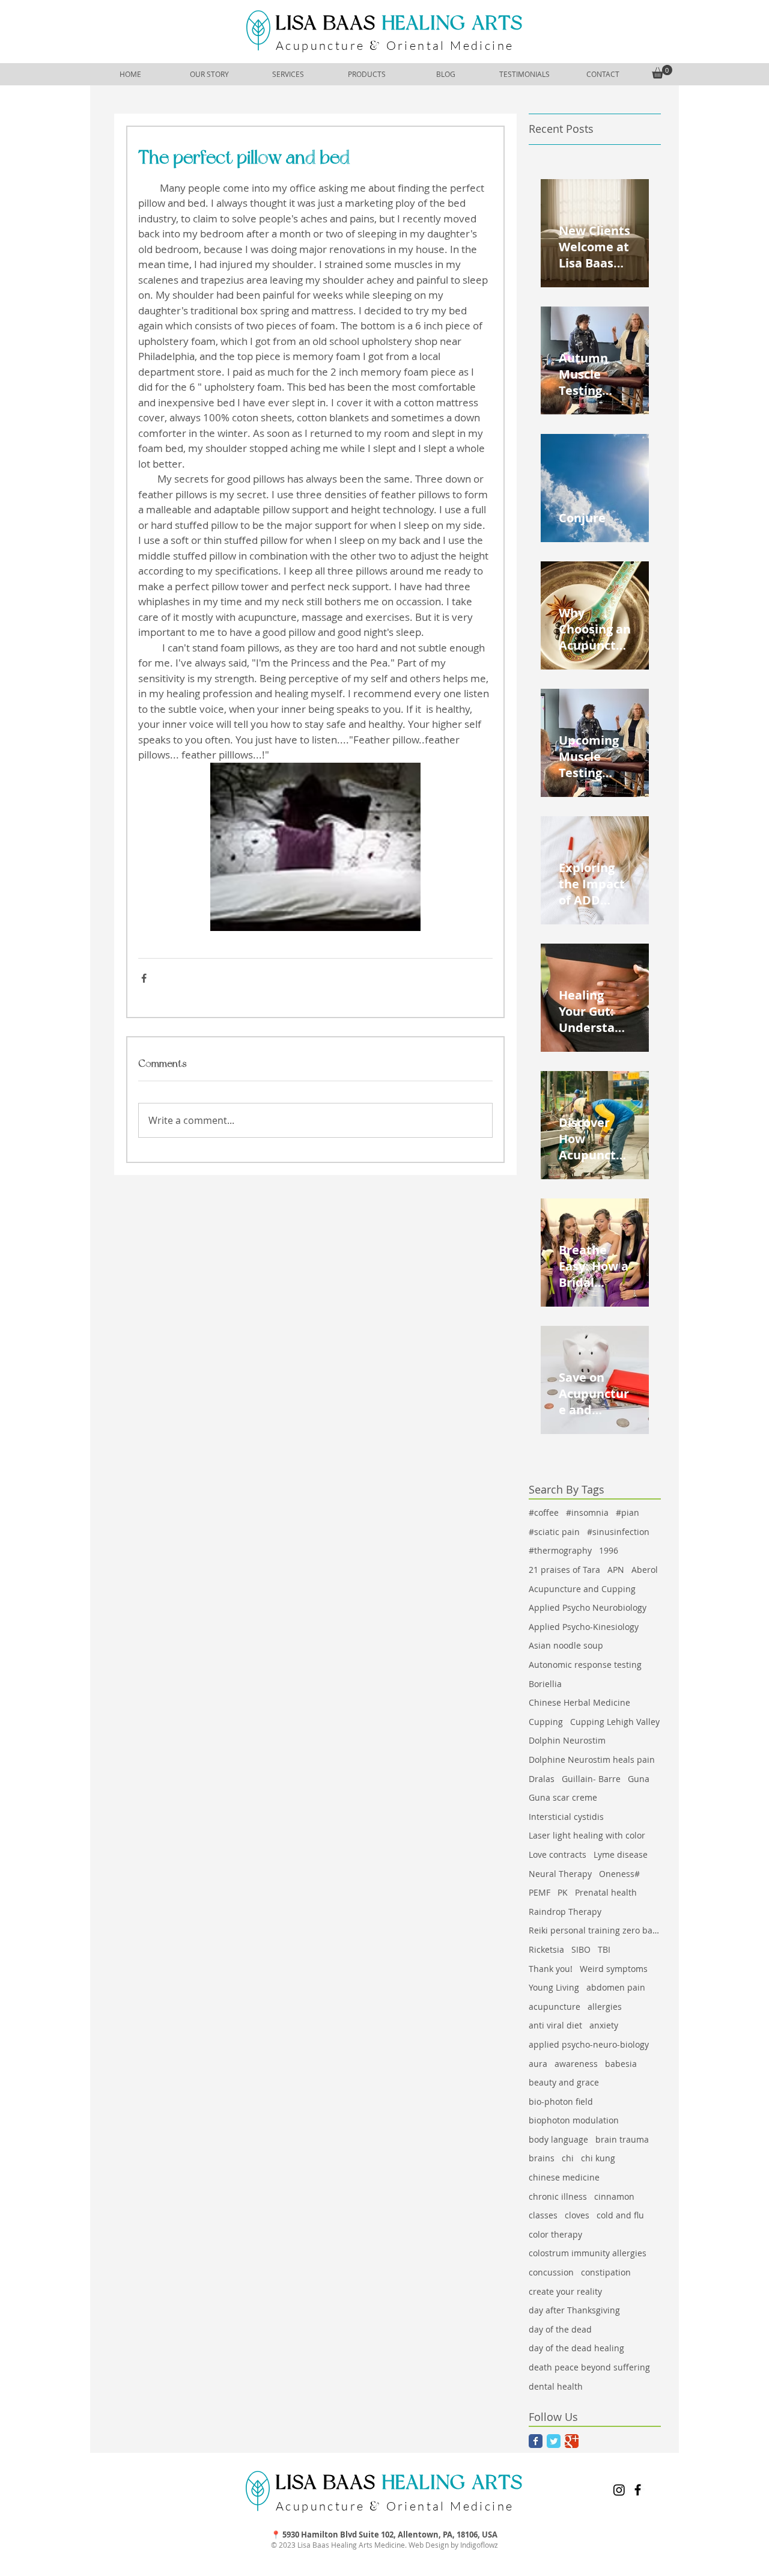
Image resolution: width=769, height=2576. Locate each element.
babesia (621, 2064)
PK (563, 1892)
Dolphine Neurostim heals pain (592, 1760)
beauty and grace (564, 2082)
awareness (576, 2064)
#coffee (544, 1512)
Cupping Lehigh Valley (615, 1722)
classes (543, 2215)
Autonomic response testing (585, 1665)
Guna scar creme (563, 1797)
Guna (639, 1779)
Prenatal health (606, 1892)
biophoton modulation (574, 2120)
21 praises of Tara (564, 1570)
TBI (604, 1949)
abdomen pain (616, 1987)
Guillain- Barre (591, 1779)
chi (568, 2158)
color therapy (555, 2234)
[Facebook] (638, 2490)
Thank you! (551, 1969)
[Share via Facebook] (144, 978)
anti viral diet (555, 2025)
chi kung (598, 2158)
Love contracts (558, 1854)
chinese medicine (564, 2177)
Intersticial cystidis (566, 1817)
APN (616, 1570)
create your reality (565, 2291)
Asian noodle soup (566, 1645)
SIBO (581, 1949)
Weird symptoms (614, 1969)
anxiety (604, 2025)
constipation (606, 2272)
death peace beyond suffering (589, 2367)
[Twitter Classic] (554, 2441)
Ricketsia (546, 1949)
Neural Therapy (560, 1874)
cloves (577, 2215)
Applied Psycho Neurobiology (588, 1607)
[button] (662, 72)
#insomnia (587, 1512)
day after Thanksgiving (574, 2310)
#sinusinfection (618, 1532)
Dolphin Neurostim (567, 1740)
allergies (605, 2007)
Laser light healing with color (587, 1835)
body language (558, 2139)
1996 (609, 1550)
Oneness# (619, 1874)
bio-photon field (561, 2101)
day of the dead (560, 2329)
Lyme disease (621, 1854)
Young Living (554, 1987)
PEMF (540, 1892)
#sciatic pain (554, 1532)
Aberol (645, 1570)
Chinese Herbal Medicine (579, 1702)
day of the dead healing (576, 2348)
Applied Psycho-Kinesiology (584, 1627)
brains (542, 2158)
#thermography (560, 1550)
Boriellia (545, 1684)
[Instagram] (619, 2490)
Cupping (546, 1722)
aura (538, 2064)
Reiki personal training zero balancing (595, 1930)
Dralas (542, 1779)
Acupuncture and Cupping (582, 1589)
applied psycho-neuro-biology (589, 2044)
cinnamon (614, 2196)
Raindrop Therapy (565, 1912)
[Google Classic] (572, 2441)
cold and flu (620, 2215)
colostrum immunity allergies (588, 2253)
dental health (556, 2386)
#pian (628, 1512)
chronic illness (558, 2196)
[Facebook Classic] (536, 2441)
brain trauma (622, 2139)
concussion (551, 2272)
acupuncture (555, 2007)
